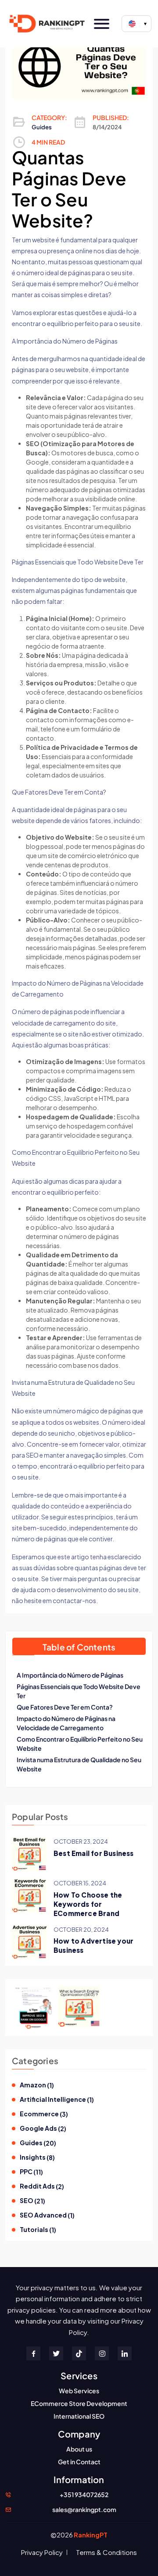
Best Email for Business (94, 1853)
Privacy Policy (42, 2552)
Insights (37, 2157)
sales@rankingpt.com (84, 2509)
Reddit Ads (42, 2186)
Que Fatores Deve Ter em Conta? (65, 1707)
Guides (42, 127)
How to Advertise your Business (93, 1945)
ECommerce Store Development (79, 2403)
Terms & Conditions (106, 2552)
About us (79, 2449)
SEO (32, 2201)
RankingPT (91, 2535)
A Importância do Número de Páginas (70, 1675)
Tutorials (38, 2230)
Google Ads (43, 2128)
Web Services (79, 2391)
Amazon (37, 2085)
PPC (31, 2172)
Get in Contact (79, 2462)
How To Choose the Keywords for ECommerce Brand (88, 1904)
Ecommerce (44, 2114)
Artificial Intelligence (57, 2099)
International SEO (79, 2416)
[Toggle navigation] (102, 24)
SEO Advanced (47, 2215)
